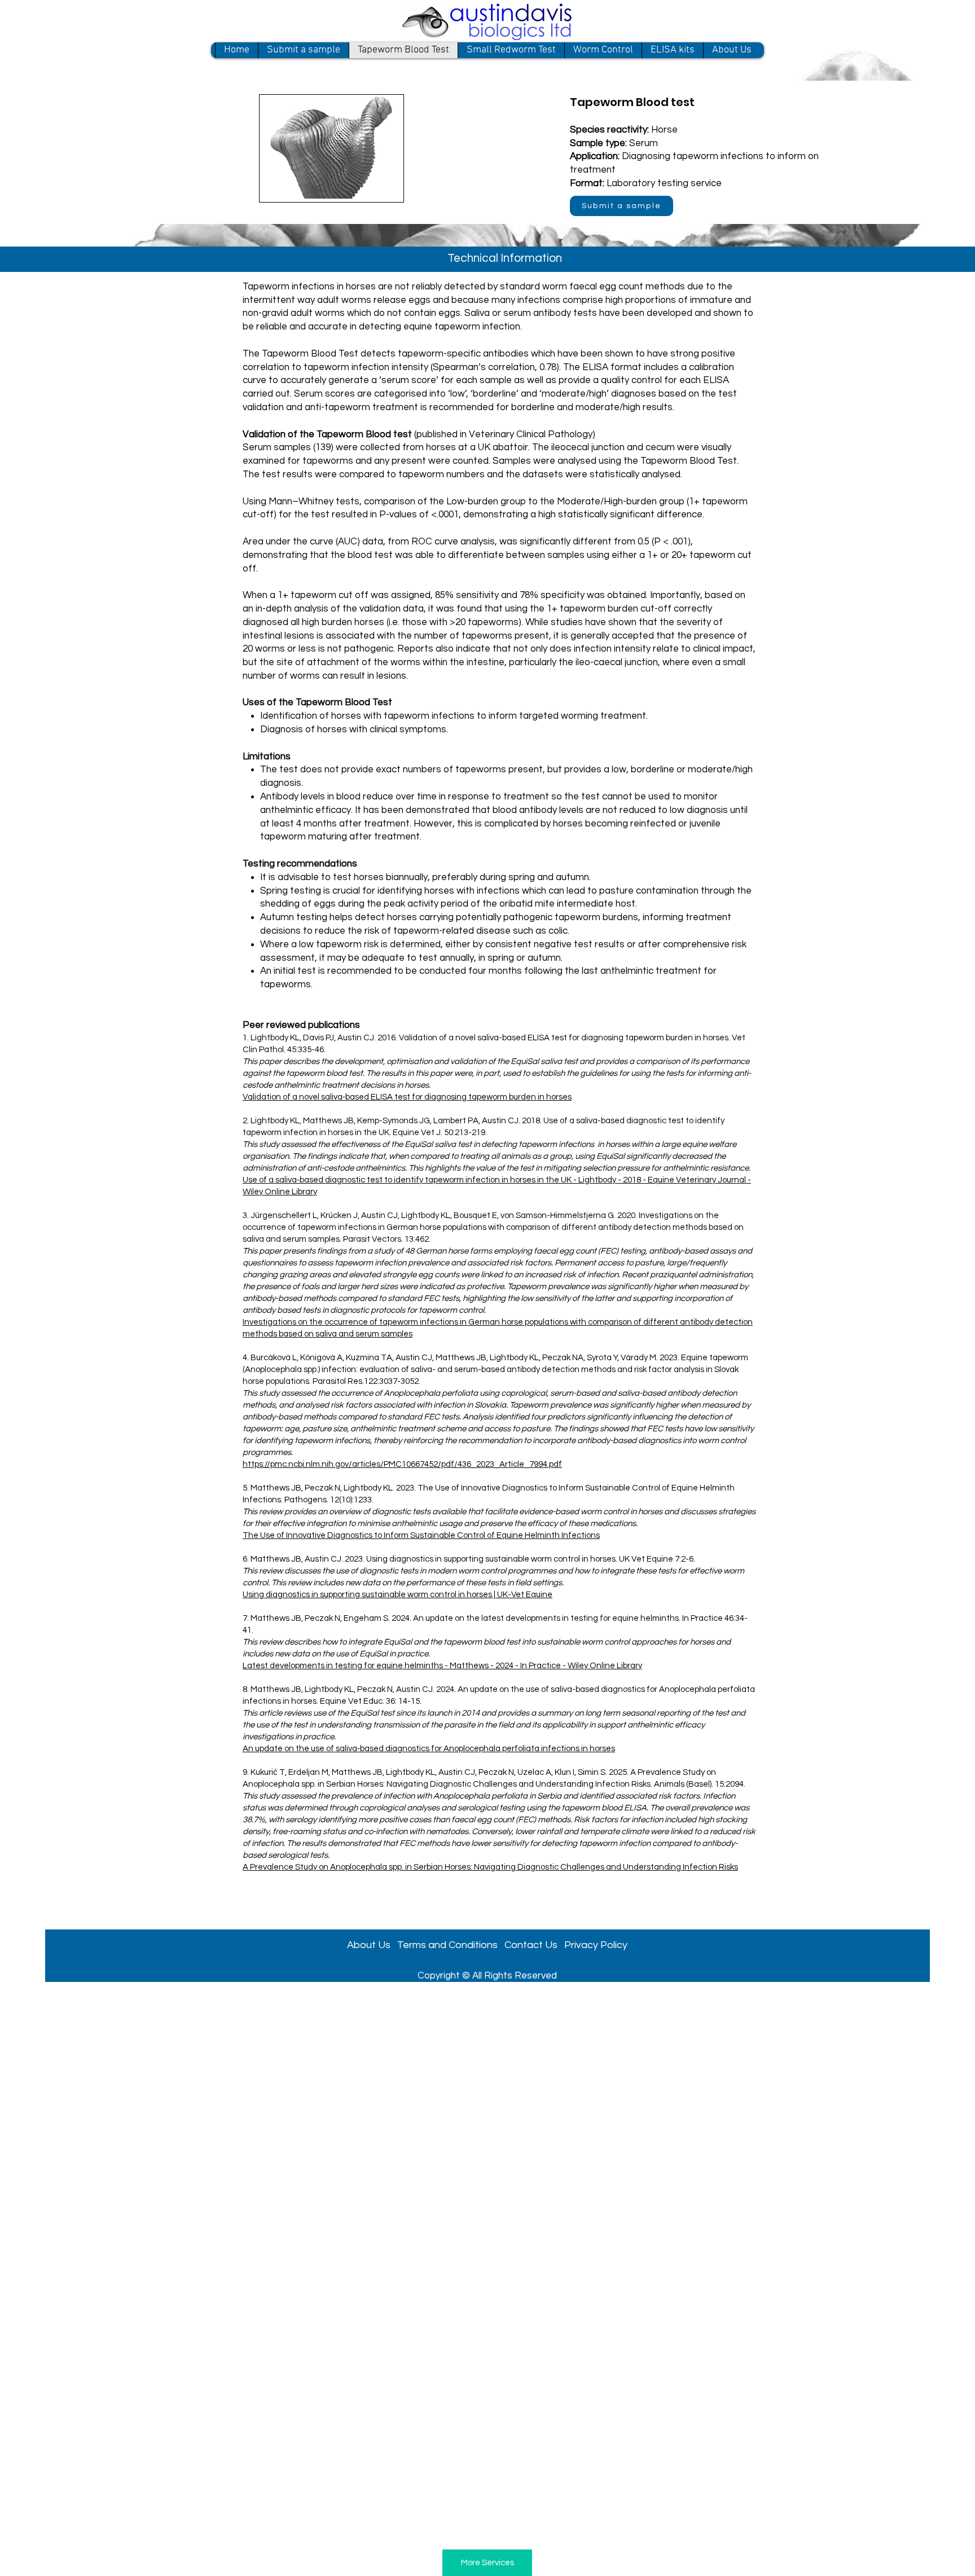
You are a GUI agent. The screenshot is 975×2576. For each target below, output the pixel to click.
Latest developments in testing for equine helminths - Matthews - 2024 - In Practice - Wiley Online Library (442, 1666)
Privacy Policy (596, 1945)
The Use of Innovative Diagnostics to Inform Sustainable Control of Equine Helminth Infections (421, 1535)
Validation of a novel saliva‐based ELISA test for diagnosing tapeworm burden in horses (407, 1097)
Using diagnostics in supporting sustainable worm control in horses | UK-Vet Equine (398, 1595)
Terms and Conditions (447, 1945)
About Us (372, 1945)
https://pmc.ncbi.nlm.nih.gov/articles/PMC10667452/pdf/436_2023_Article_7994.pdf (402, 1464)
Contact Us (531, 1945)
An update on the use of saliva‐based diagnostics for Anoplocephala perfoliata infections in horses (429, 1749)
